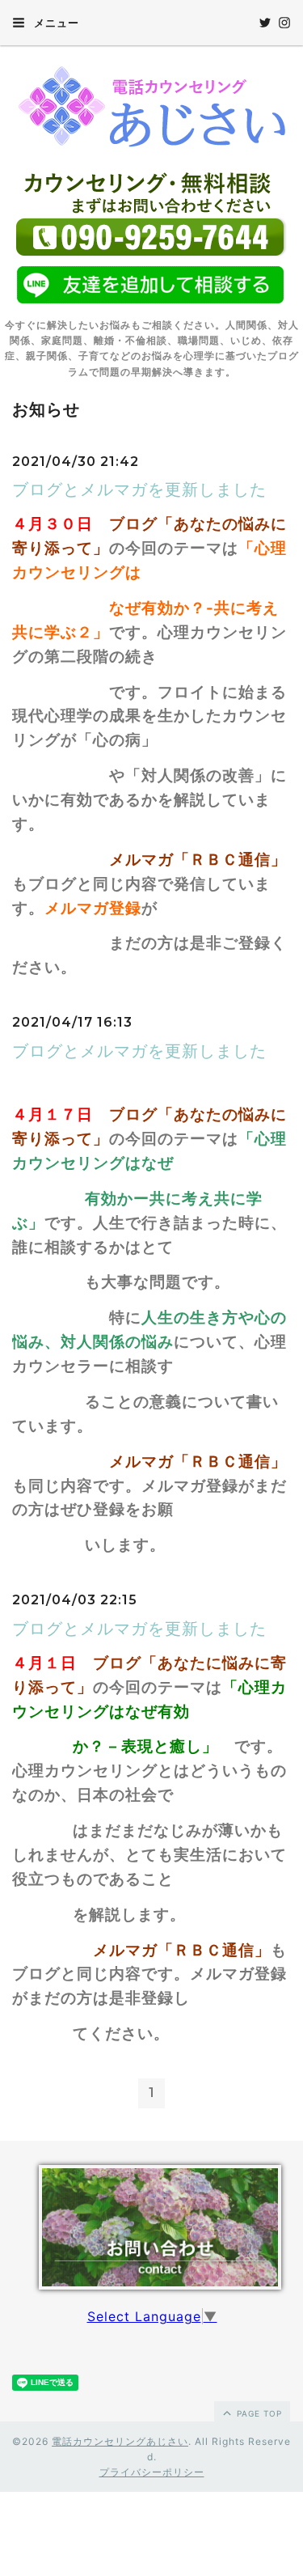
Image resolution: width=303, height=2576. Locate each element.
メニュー (55, 23)
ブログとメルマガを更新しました (139, 489)
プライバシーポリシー (152, 2472)
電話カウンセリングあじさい (120, 2441)
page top (258, 2413)
